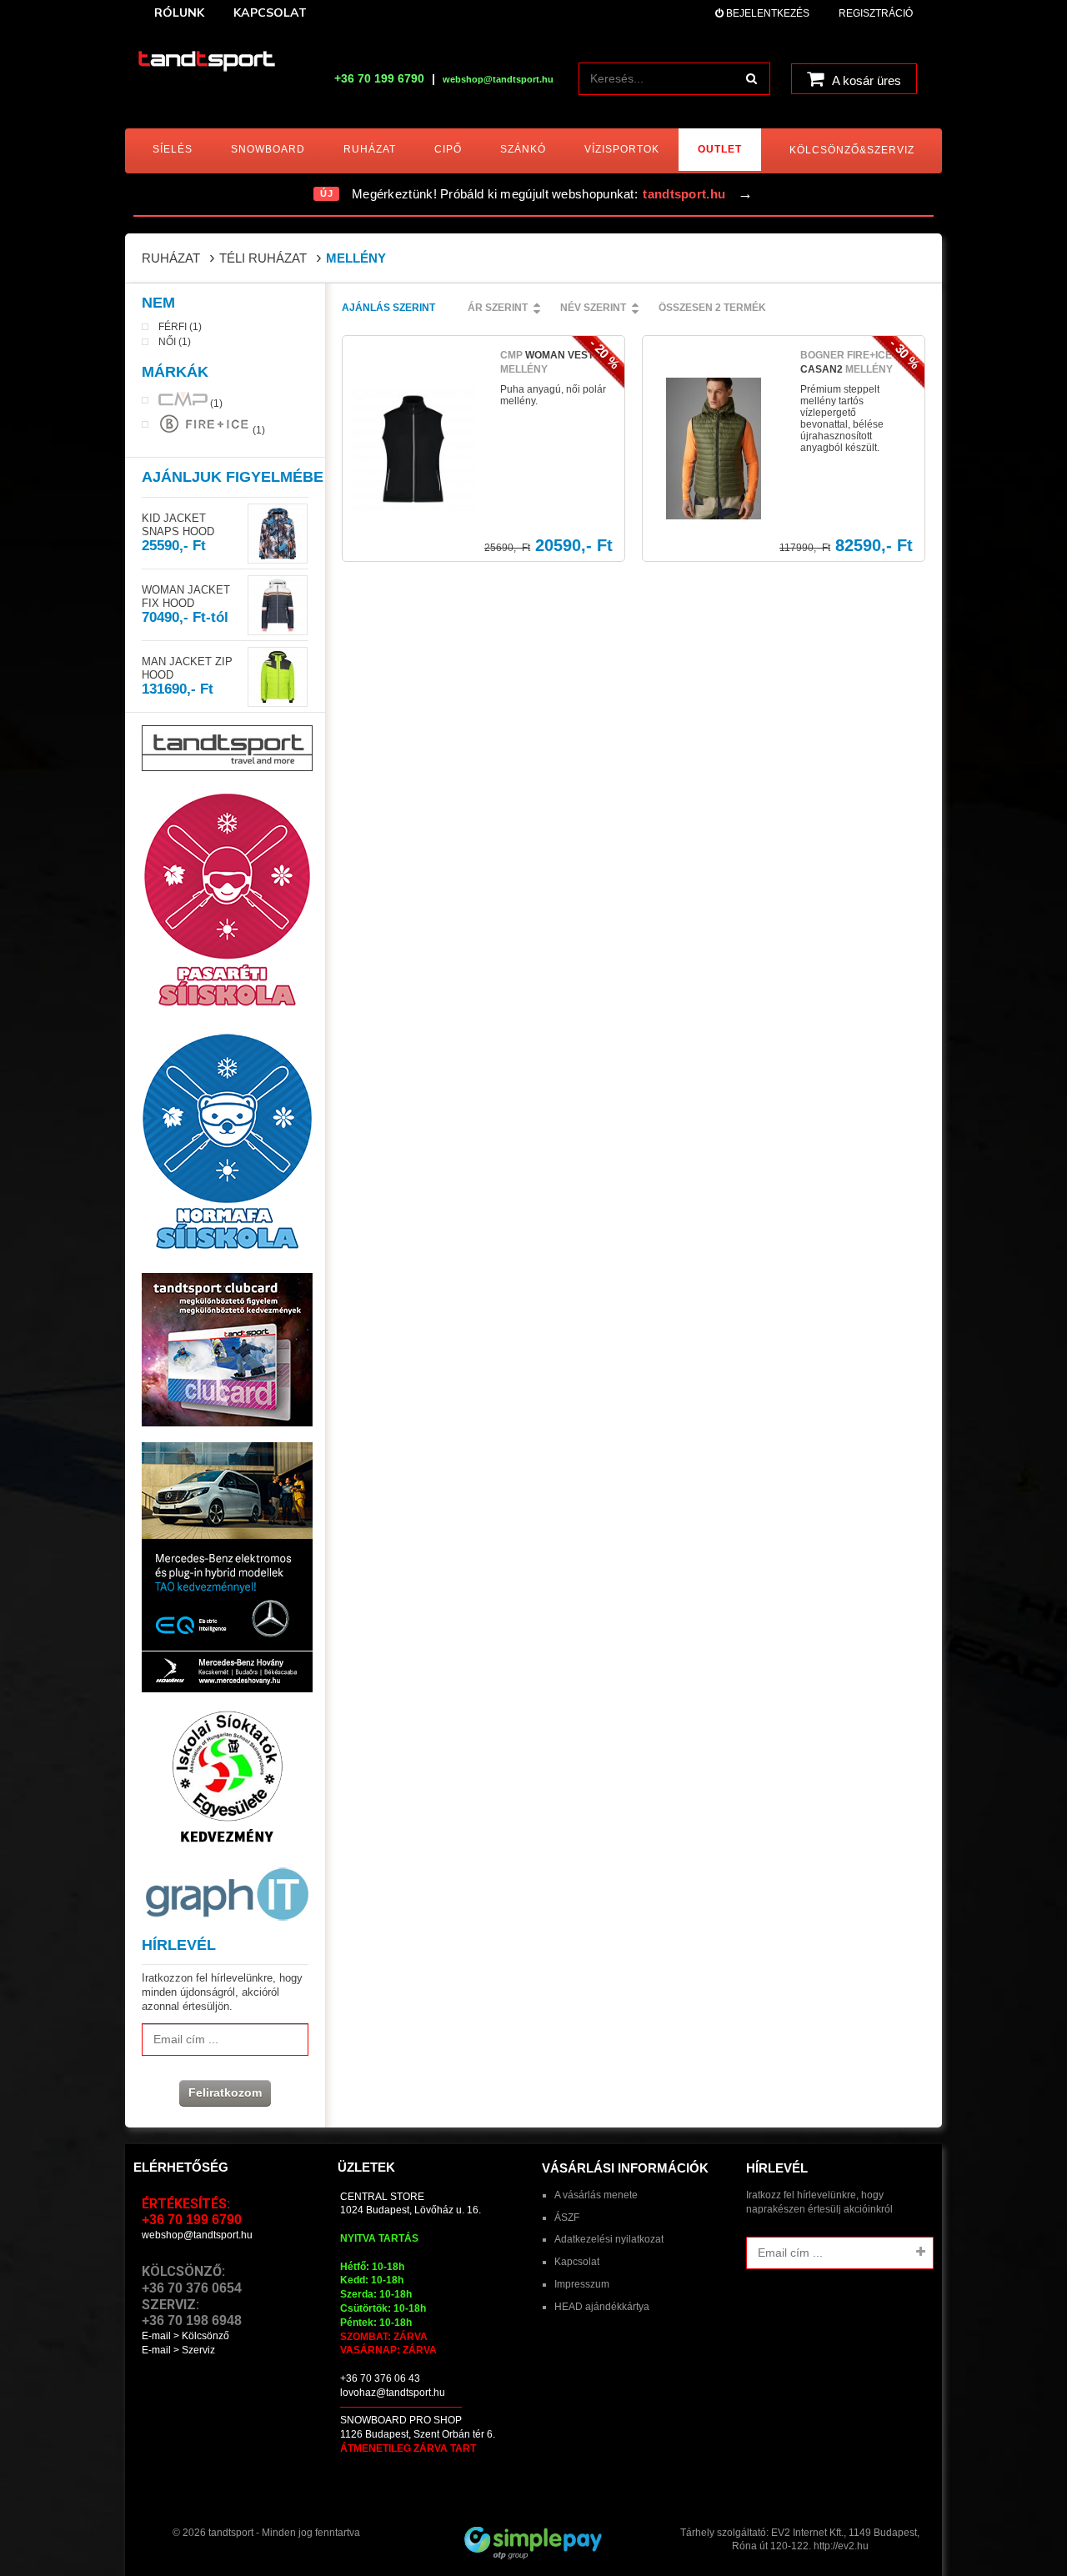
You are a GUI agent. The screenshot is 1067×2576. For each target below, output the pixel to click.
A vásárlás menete (596, 2195)
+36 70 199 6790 (379, 78)
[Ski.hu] (207, 63)
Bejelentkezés (766, 13)
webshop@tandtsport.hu (197, 2235)
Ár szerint (498, 308)
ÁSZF (567, 2218)
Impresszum (582, 2284)
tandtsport (231, 2533)
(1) (215, 403)
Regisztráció (876, 13)
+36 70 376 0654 (192, 2288)
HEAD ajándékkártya (602, 2307)
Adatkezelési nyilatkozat (609, 2239)
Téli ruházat (263, 258)
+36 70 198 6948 (192, 2320)
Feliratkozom (225, 2092)
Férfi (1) (180, 327)
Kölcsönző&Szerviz (852, 150)
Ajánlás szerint (388, 308)
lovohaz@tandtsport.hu (393, 2393)
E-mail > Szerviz (178, 2350)
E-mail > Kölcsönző (185, 2336)
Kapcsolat (577, 2262)
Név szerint (593, 308)
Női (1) (175, 342)
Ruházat (171, 258)
